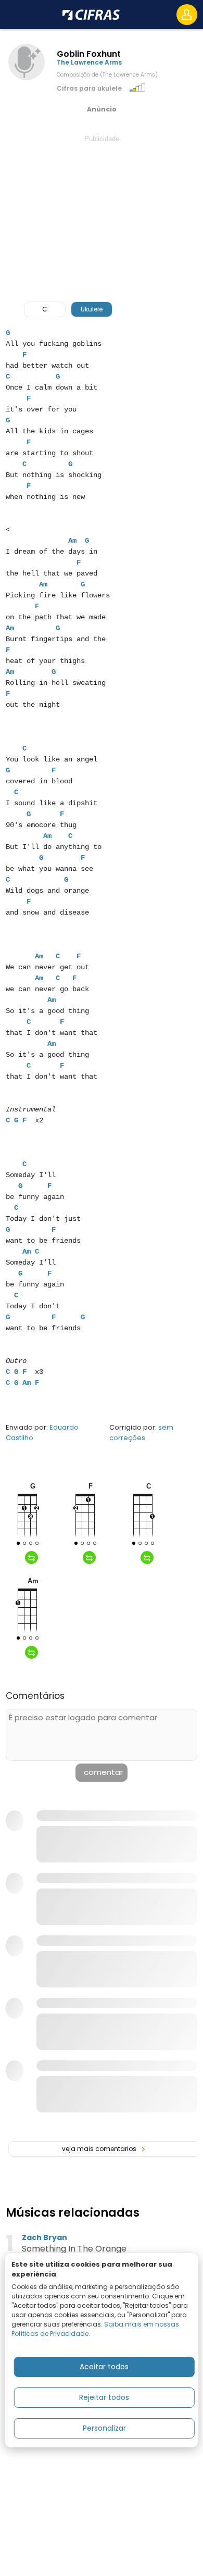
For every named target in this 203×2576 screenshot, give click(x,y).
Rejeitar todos (104, 2397)
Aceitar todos (104, 2367)
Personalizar (104, 2428)
